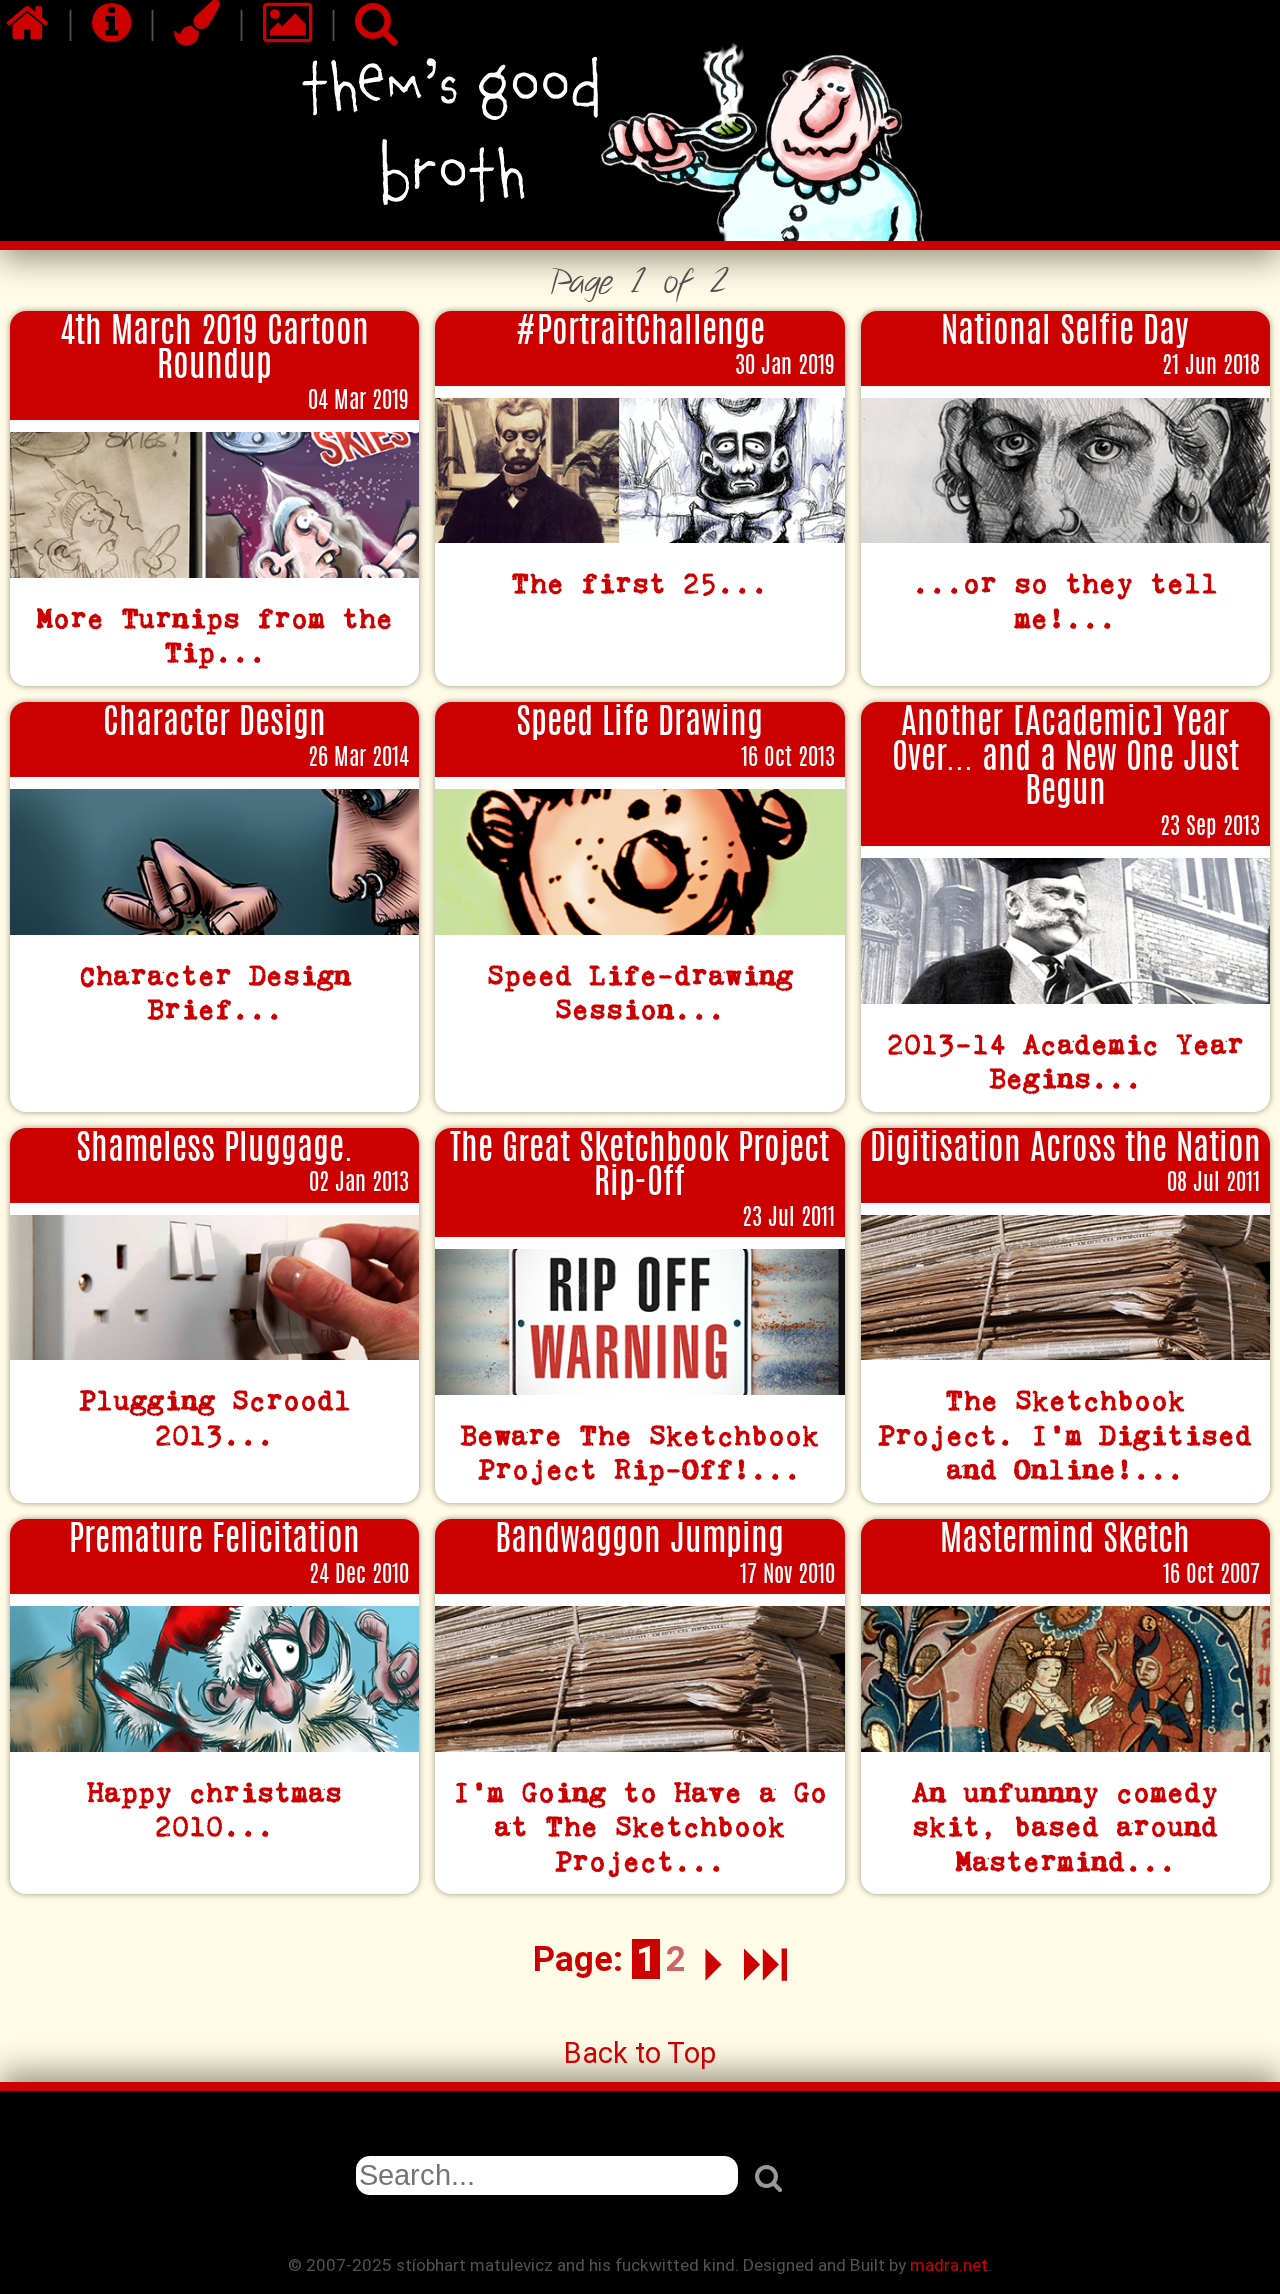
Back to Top (640, 2053)
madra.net (949, 2265)
